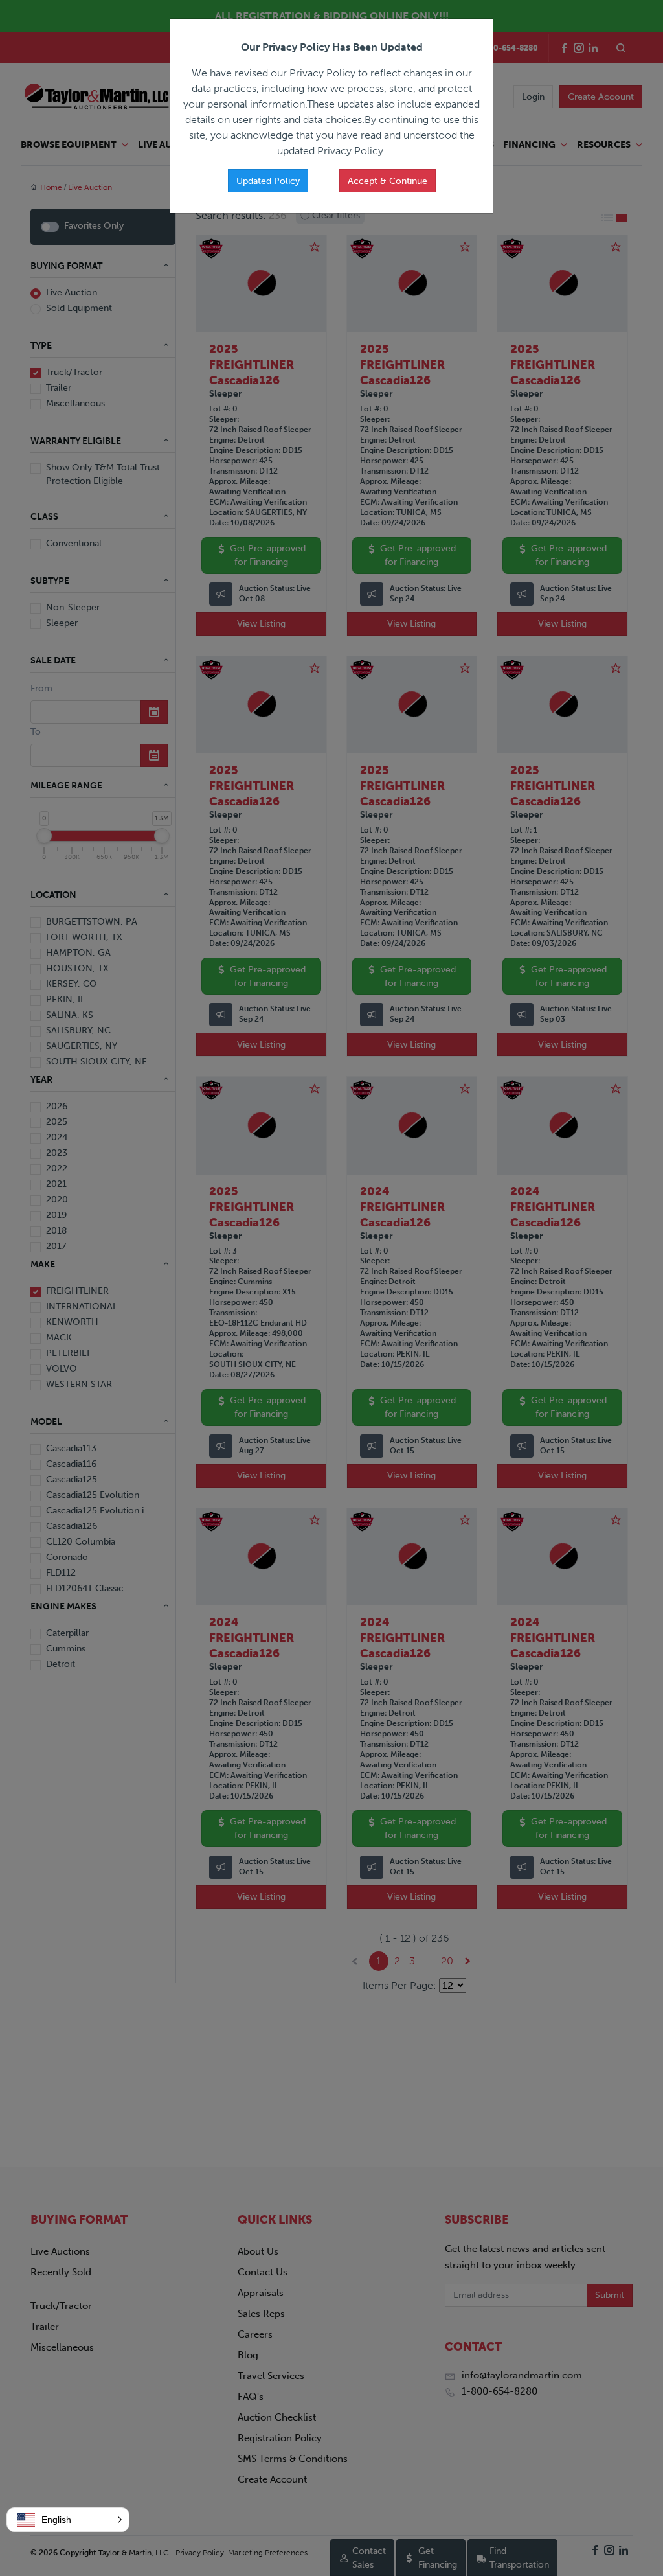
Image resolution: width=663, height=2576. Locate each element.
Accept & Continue (388, 181)
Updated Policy (268, 181)
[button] (68, 2520)
